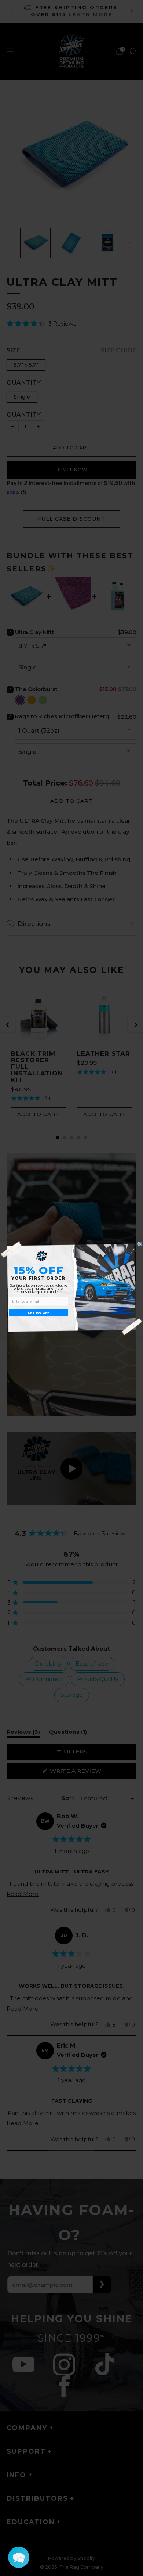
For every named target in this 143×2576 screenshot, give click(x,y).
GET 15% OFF (39, 1313)
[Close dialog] (140, 1244)
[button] (19, 2557)
